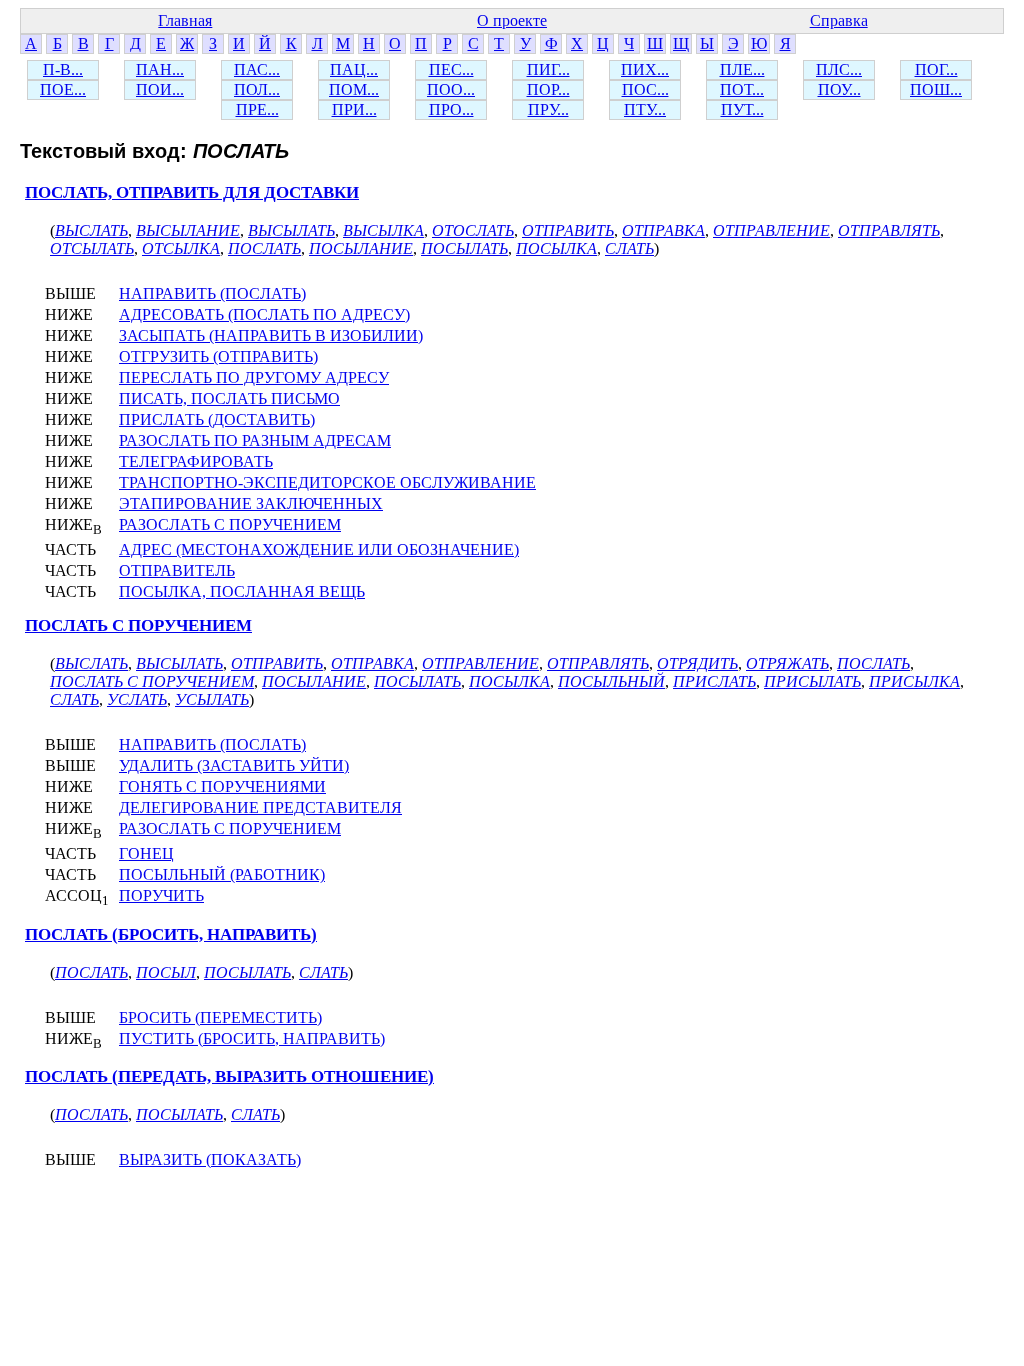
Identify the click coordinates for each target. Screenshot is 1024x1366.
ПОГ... (936, 69)
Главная (185, 20)
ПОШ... (936, 89)
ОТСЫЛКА (181, 248)
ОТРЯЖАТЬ (787, 663)
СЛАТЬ (629, 248)
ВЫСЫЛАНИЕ (188, 230)
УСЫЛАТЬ (212, 699)
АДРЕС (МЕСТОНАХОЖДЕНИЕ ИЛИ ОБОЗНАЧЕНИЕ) (319, 549)
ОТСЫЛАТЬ (92, 248)
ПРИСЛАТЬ (714, 681)
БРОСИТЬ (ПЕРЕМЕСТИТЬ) (220, 1017)
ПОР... (548, 89)
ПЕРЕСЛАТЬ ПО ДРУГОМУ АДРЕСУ (254, 377)
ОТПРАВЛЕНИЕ (771, 230)
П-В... (63, 69)
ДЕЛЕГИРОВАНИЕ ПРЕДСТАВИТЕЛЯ (260, 807)
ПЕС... (451, 69)
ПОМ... (354, 89)
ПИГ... (548, 69)
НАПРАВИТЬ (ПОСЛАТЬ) (212, 293)
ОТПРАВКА (663, 230)
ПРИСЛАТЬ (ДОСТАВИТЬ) (217, 419)
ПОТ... (742, 89)
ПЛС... (839, 69)
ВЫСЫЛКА (383, 230)
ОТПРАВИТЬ (568, 230)
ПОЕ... (63, 89)
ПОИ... (160, 89)
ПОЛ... (257, 89)
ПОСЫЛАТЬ (464, 248)
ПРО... (451, 109)
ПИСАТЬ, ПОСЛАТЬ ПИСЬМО (229, 398)
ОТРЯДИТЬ (697, 663)
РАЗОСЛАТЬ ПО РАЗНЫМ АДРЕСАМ (255, 440)
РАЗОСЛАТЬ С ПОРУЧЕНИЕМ (230, 524)
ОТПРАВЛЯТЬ (889, 230)
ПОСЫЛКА (556, 248)
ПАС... (257, 69)
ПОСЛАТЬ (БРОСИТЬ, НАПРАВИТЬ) (171, 934)
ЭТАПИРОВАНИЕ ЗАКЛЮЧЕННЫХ (251, 503)
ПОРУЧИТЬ (161, 895)
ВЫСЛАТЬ (91, 230)
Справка (839, 20)
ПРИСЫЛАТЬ (812, 681)
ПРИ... (354, 109)
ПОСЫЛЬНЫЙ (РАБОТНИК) (222, 874)
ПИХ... (645, 69)
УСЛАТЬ (137, 699)
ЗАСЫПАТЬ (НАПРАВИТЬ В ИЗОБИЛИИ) (271, 335)
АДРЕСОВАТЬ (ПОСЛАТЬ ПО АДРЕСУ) (264, 314)
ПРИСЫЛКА (914, 681)
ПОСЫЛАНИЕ (361, 248)
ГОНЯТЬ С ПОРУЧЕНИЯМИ (222, 786)
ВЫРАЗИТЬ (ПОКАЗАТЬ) (210, 1159)
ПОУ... (839, 89)
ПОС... (645, 89)
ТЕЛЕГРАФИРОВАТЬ (196, 461)
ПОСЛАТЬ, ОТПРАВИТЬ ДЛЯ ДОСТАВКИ (192, 192)
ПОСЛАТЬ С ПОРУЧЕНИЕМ (138, 625)
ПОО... (451, 89)
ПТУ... (645, 109)
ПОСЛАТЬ (264, 248)
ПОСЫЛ (166, 972)
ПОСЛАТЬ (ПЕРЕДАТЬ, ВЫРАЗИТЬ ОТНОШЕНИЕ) (229, 1076)
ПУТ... (742, 109)
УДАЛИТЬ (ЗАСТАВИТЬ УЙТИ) (234, 765)
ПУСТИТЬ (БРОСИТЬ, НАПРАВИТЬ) (252, 1038)
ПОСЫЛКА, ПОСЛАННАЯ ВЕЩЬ (242, 591)
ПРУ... (548, 109)
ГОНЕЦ (146, 853)
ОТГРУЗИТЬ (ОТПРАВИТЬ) (218, 356)
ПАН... (160, 69)
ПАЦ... (354, 69)
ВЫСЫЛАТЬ (291, 230)
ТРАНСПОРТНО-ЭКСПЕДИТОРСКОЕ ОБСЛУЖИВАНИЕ (327, 482)
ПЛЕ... (742, 69)
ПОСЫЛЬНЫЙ (611, 681)
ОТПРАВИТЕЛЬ (177, 570)
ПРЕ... (257, 109)
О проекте (512, 20)
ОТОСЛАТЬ (473, 230)
